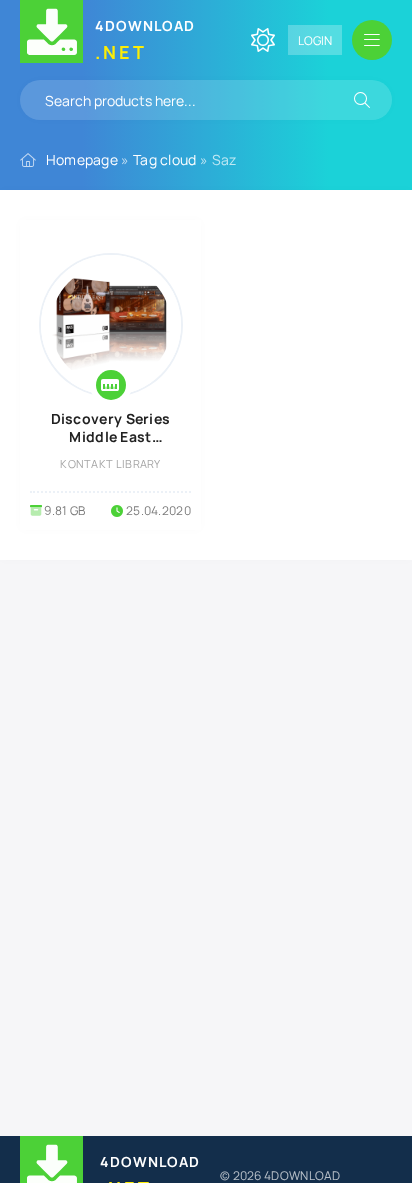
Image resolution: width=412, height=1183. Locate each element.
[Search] (362, 100)
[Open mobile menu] (372, 40)
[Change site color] (263, 40)
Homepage (82, 159)
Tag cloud (165, 159)
